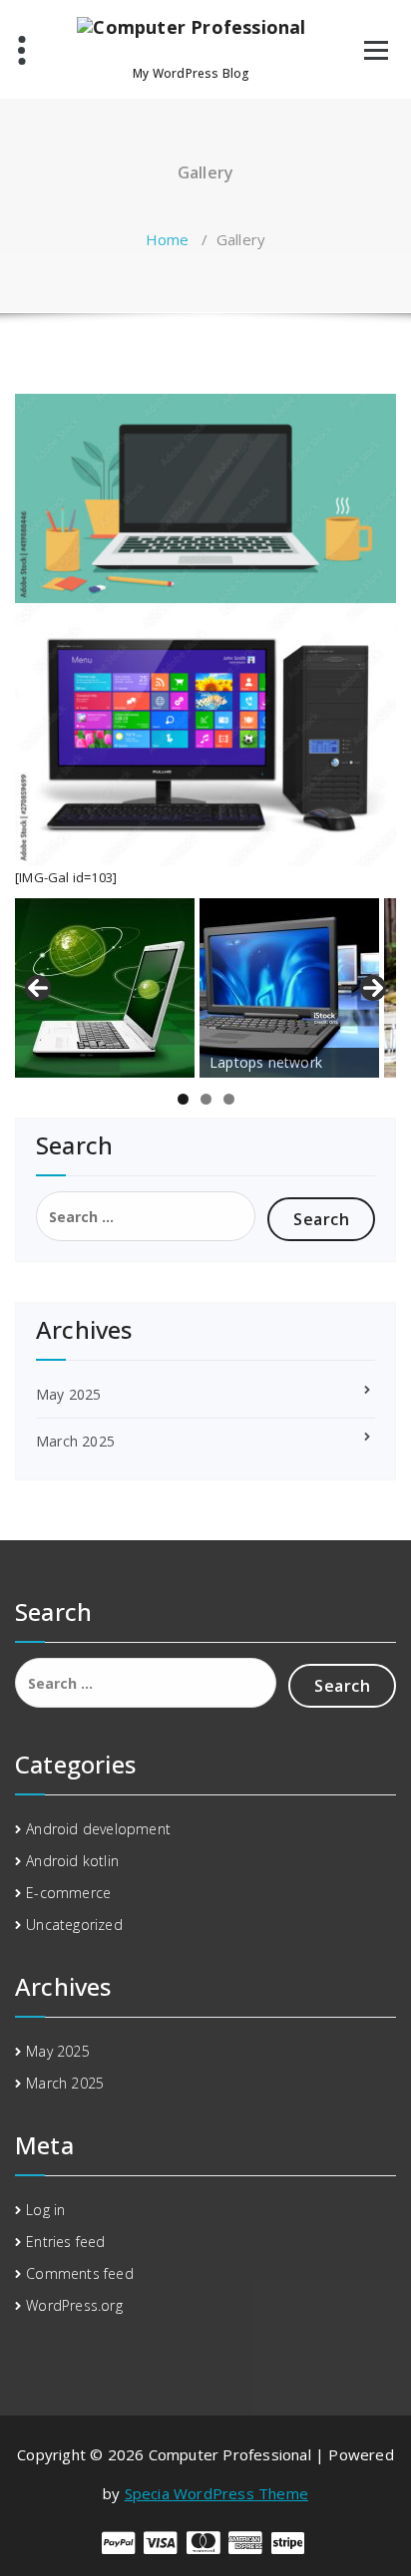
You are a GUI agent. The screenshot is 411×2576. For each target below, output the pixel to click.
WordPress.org (74, 2305)
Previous (38, 988)
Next (373, 988)
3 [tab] (229, 1099)
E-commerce (68, 1893)
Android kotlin (72, 1861)
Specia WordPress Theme (216, 2493)
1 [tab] (183, 1099)
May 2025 (69, 1394)
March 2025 (75, 1441)
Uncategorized (74, 1925)
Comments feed (80, 2273)
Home (168, 239)
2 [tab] (206, 1099)
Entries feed (65, 2242)
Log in (45, 2210)
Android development (98, 1829)
